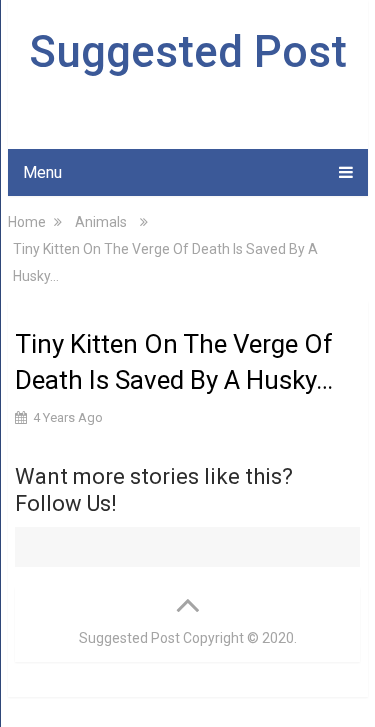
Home (27, 222)
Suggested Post (188, 52)
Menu (42, 172)
